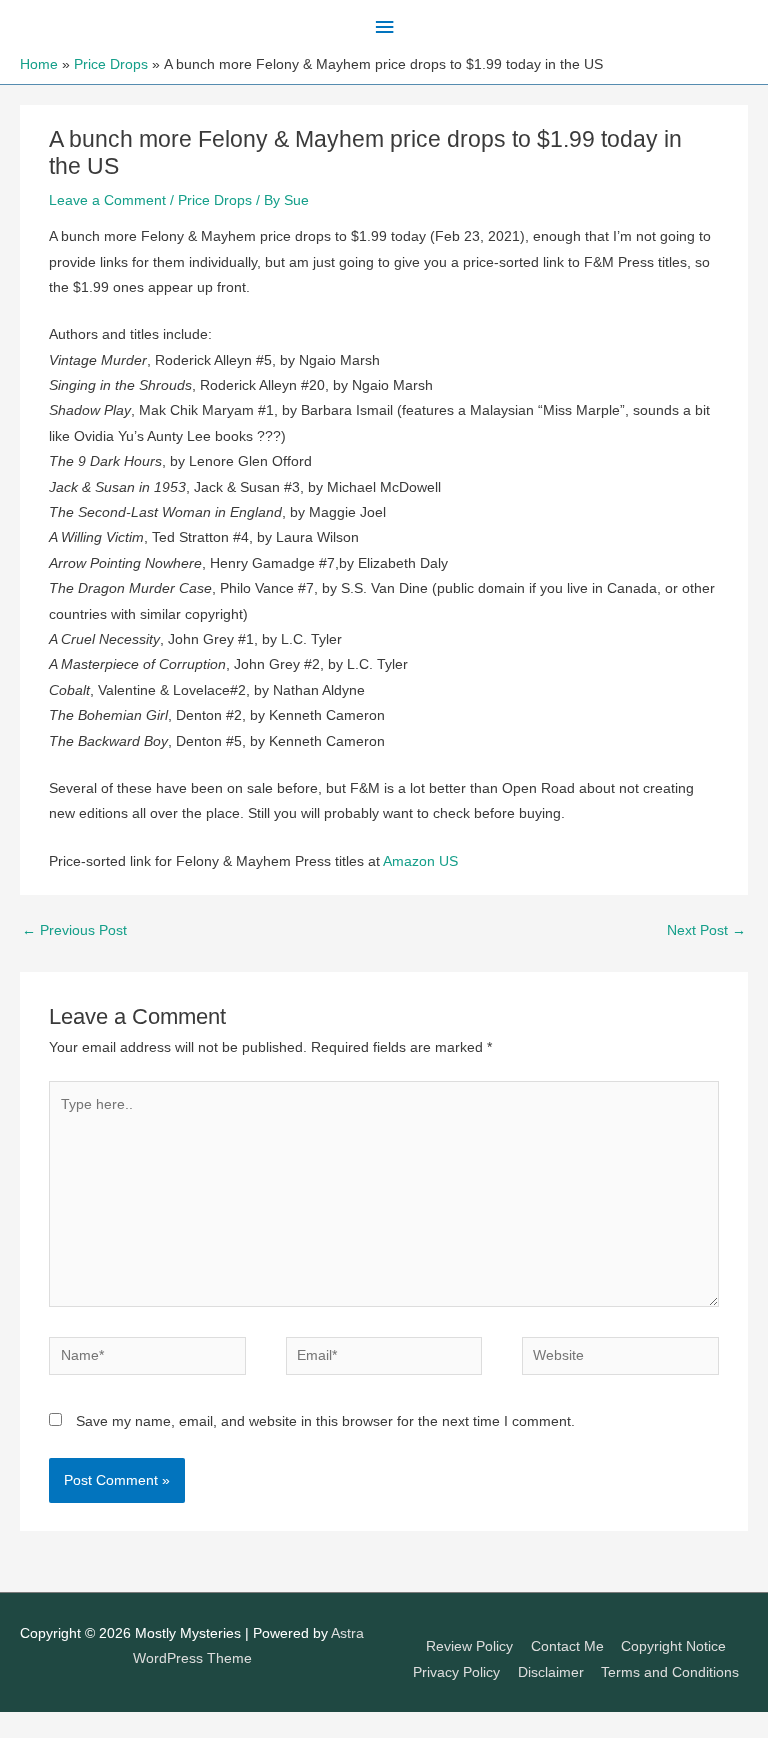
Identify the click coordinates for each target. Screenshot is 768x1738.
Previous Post (74, 930)
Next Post (706, 930)
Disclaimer (551, 1672)
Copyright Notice (673, 1646)
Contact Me (567, 1646)
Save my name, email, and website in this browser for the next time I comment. (325, 1421)
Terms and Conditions (670, 1672)
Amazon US (420, 861)
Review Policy (469, 1646)
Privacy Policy (456, 1672)
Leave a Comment (107, 200)
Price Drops (215, 200)
